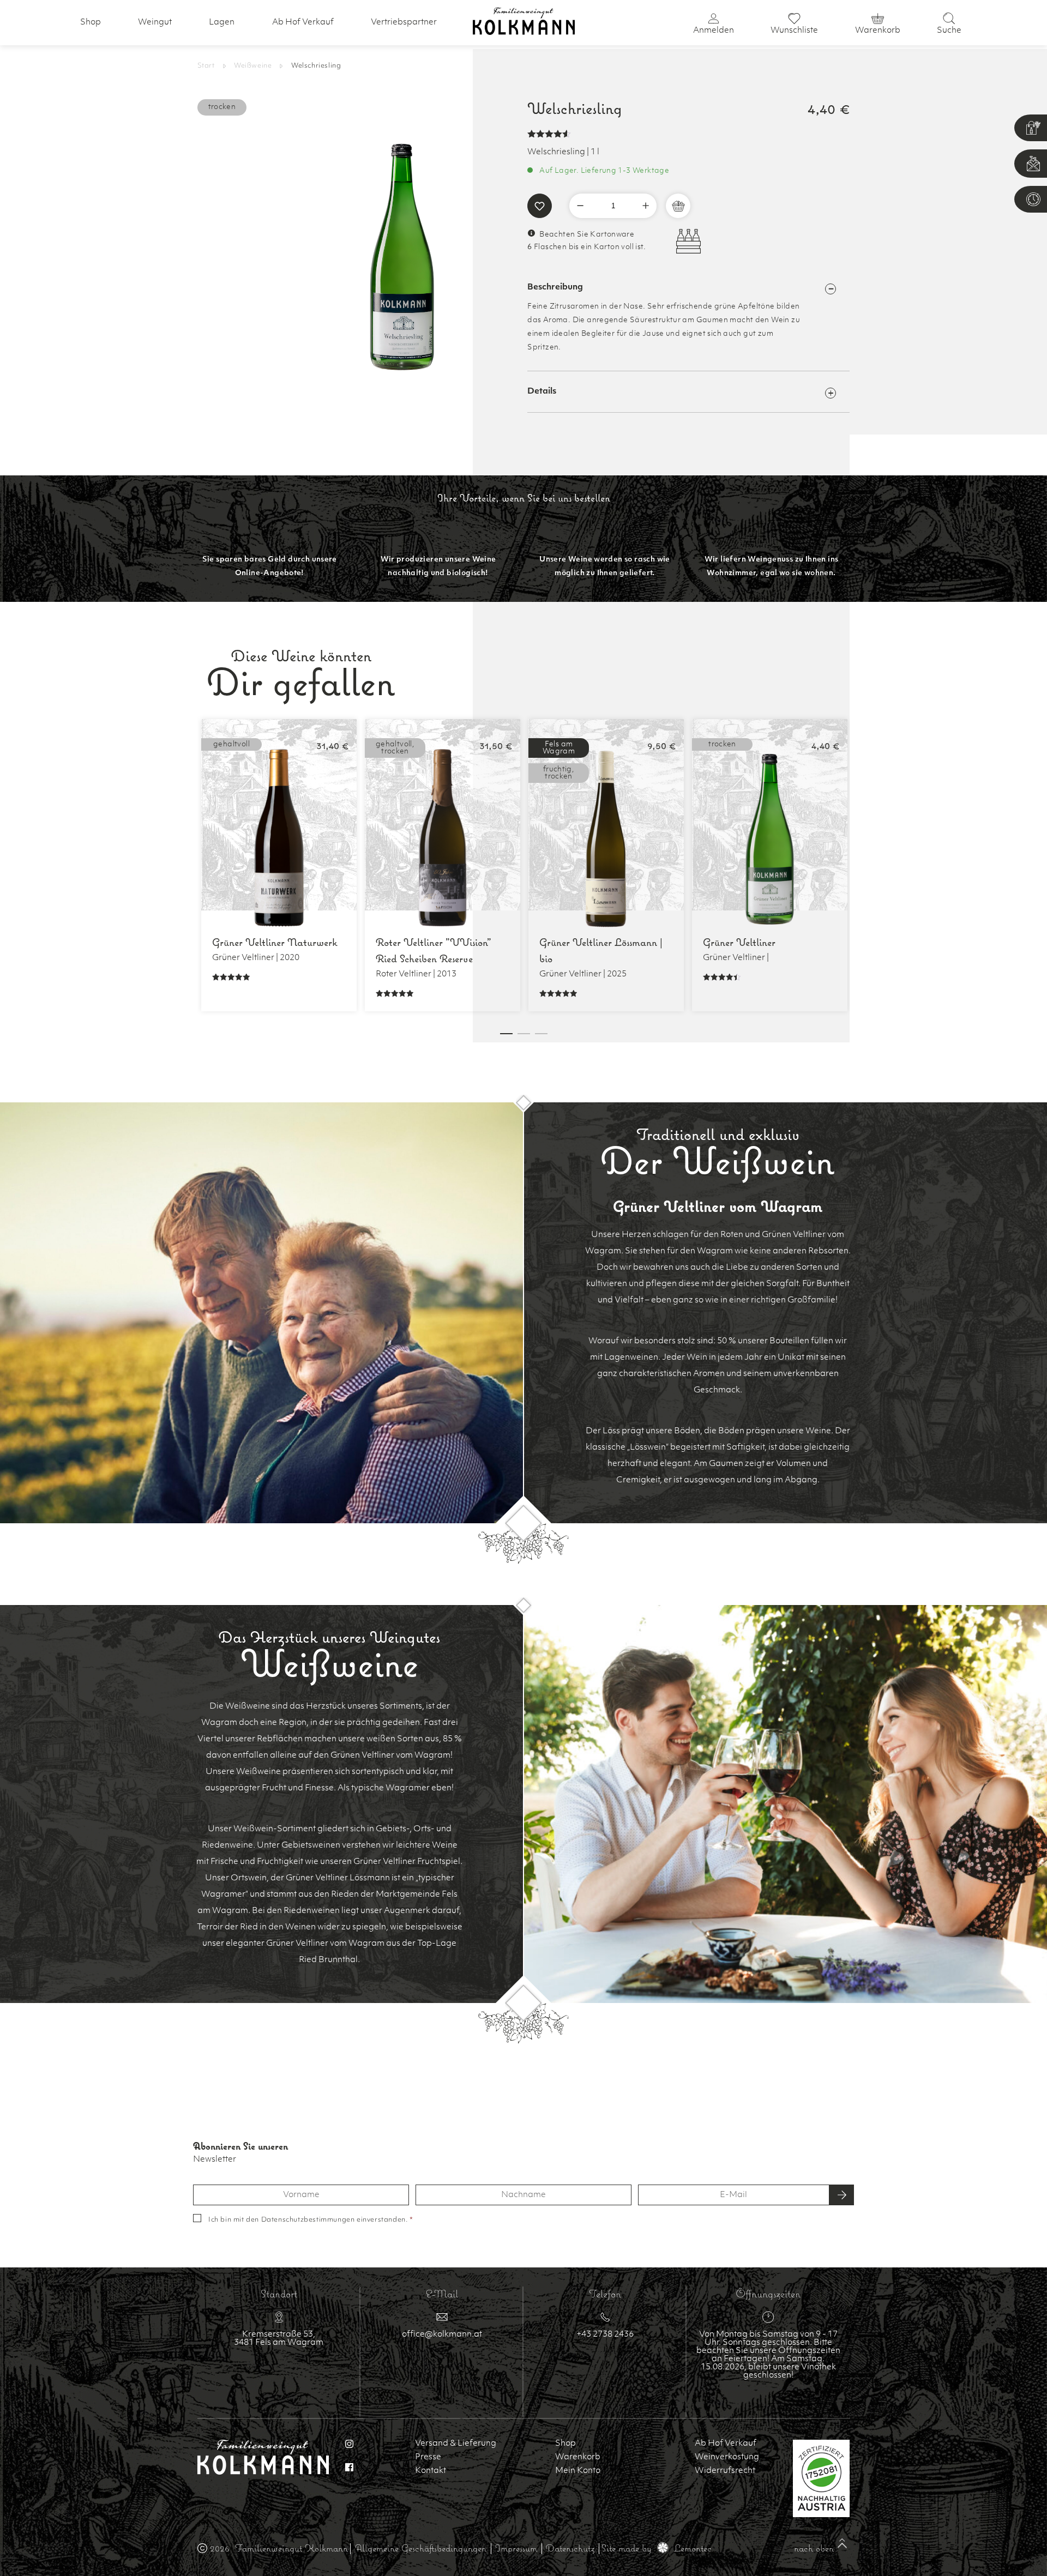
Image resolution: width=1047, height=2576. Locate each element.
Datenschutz (570, 2548)
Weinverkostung (727, 2457)
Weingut (155, 23)
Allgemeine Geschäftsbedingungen (421, 2548)
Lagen (222, 23)
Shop (91, 23)
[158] (669, 206)
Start (206, 66)
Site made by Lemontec (657, 2548)
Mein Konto (578, 2471)
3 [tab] (541, 1034)
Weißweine (253, 66)
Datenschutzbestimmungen (308, 2220)
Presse (428, 2457)
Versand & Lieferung (456, 2444)
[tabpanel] (279, 865)
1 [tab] (506, 1034)
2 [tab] (524, 1034)
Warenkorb (578, 2457)
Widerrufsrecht (725, 2471)
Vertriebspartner (404, 23)
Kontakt (431, 2471)
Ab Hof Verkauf (303, 23)
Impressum (516, 2548)
